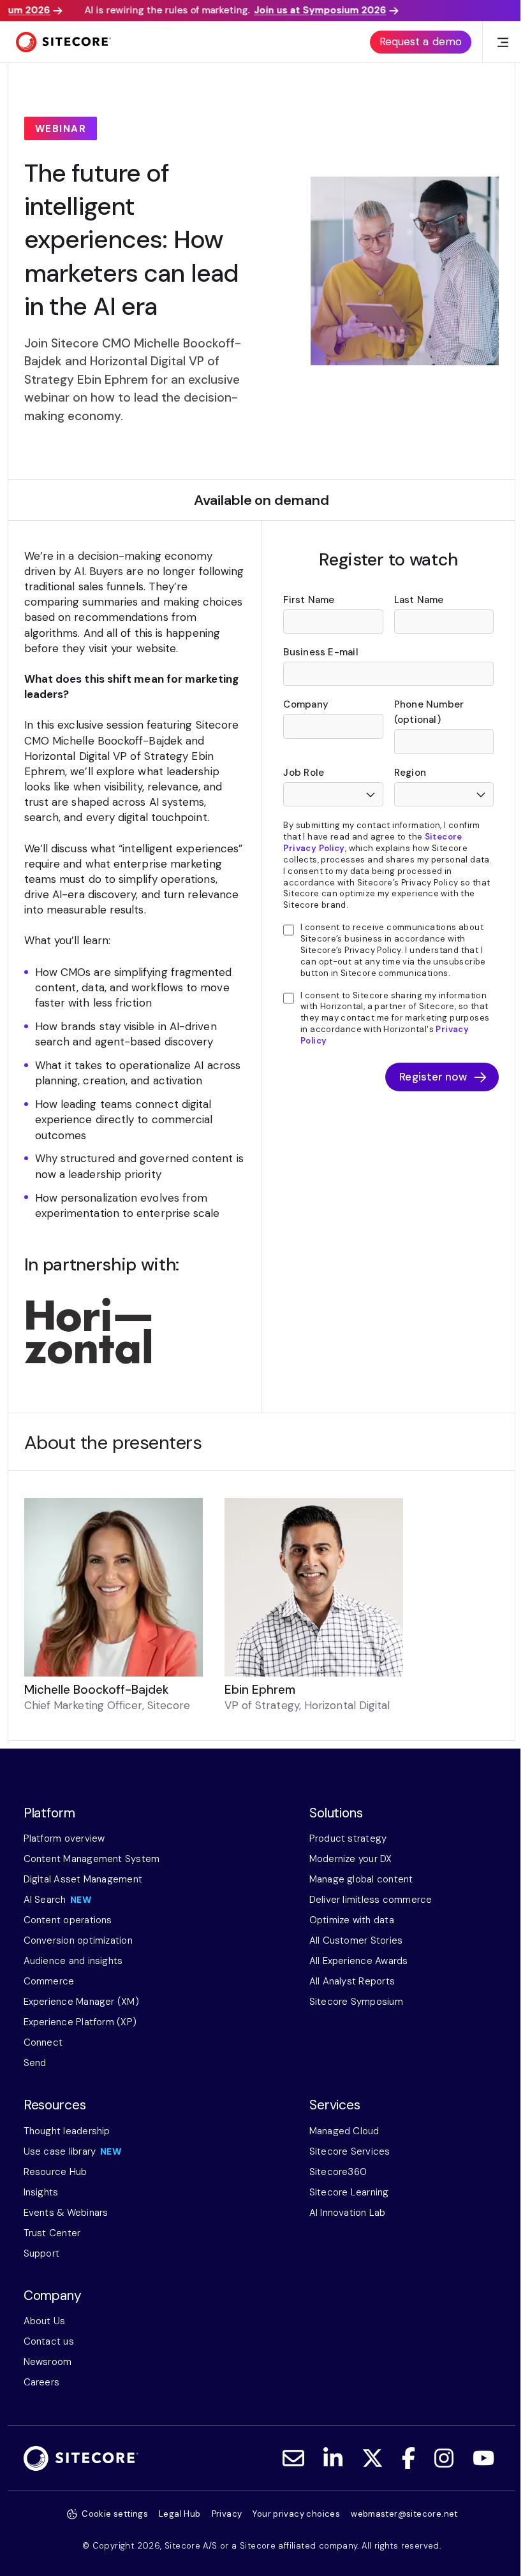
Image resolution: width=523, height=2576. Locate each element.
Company (306, 704)
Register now (433, 1077)
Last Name (419, 600)
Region (410, 773)
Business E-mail (320, 652)
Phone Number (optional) (429, 712)
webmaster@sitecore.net (404, 2514)
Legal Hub (180, 2514)
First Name (309, 600)
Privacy (227, 2514)
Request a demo (421, 41)
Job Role (304, 773)
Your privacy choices (296, 2514)
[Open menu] (503, 42)
